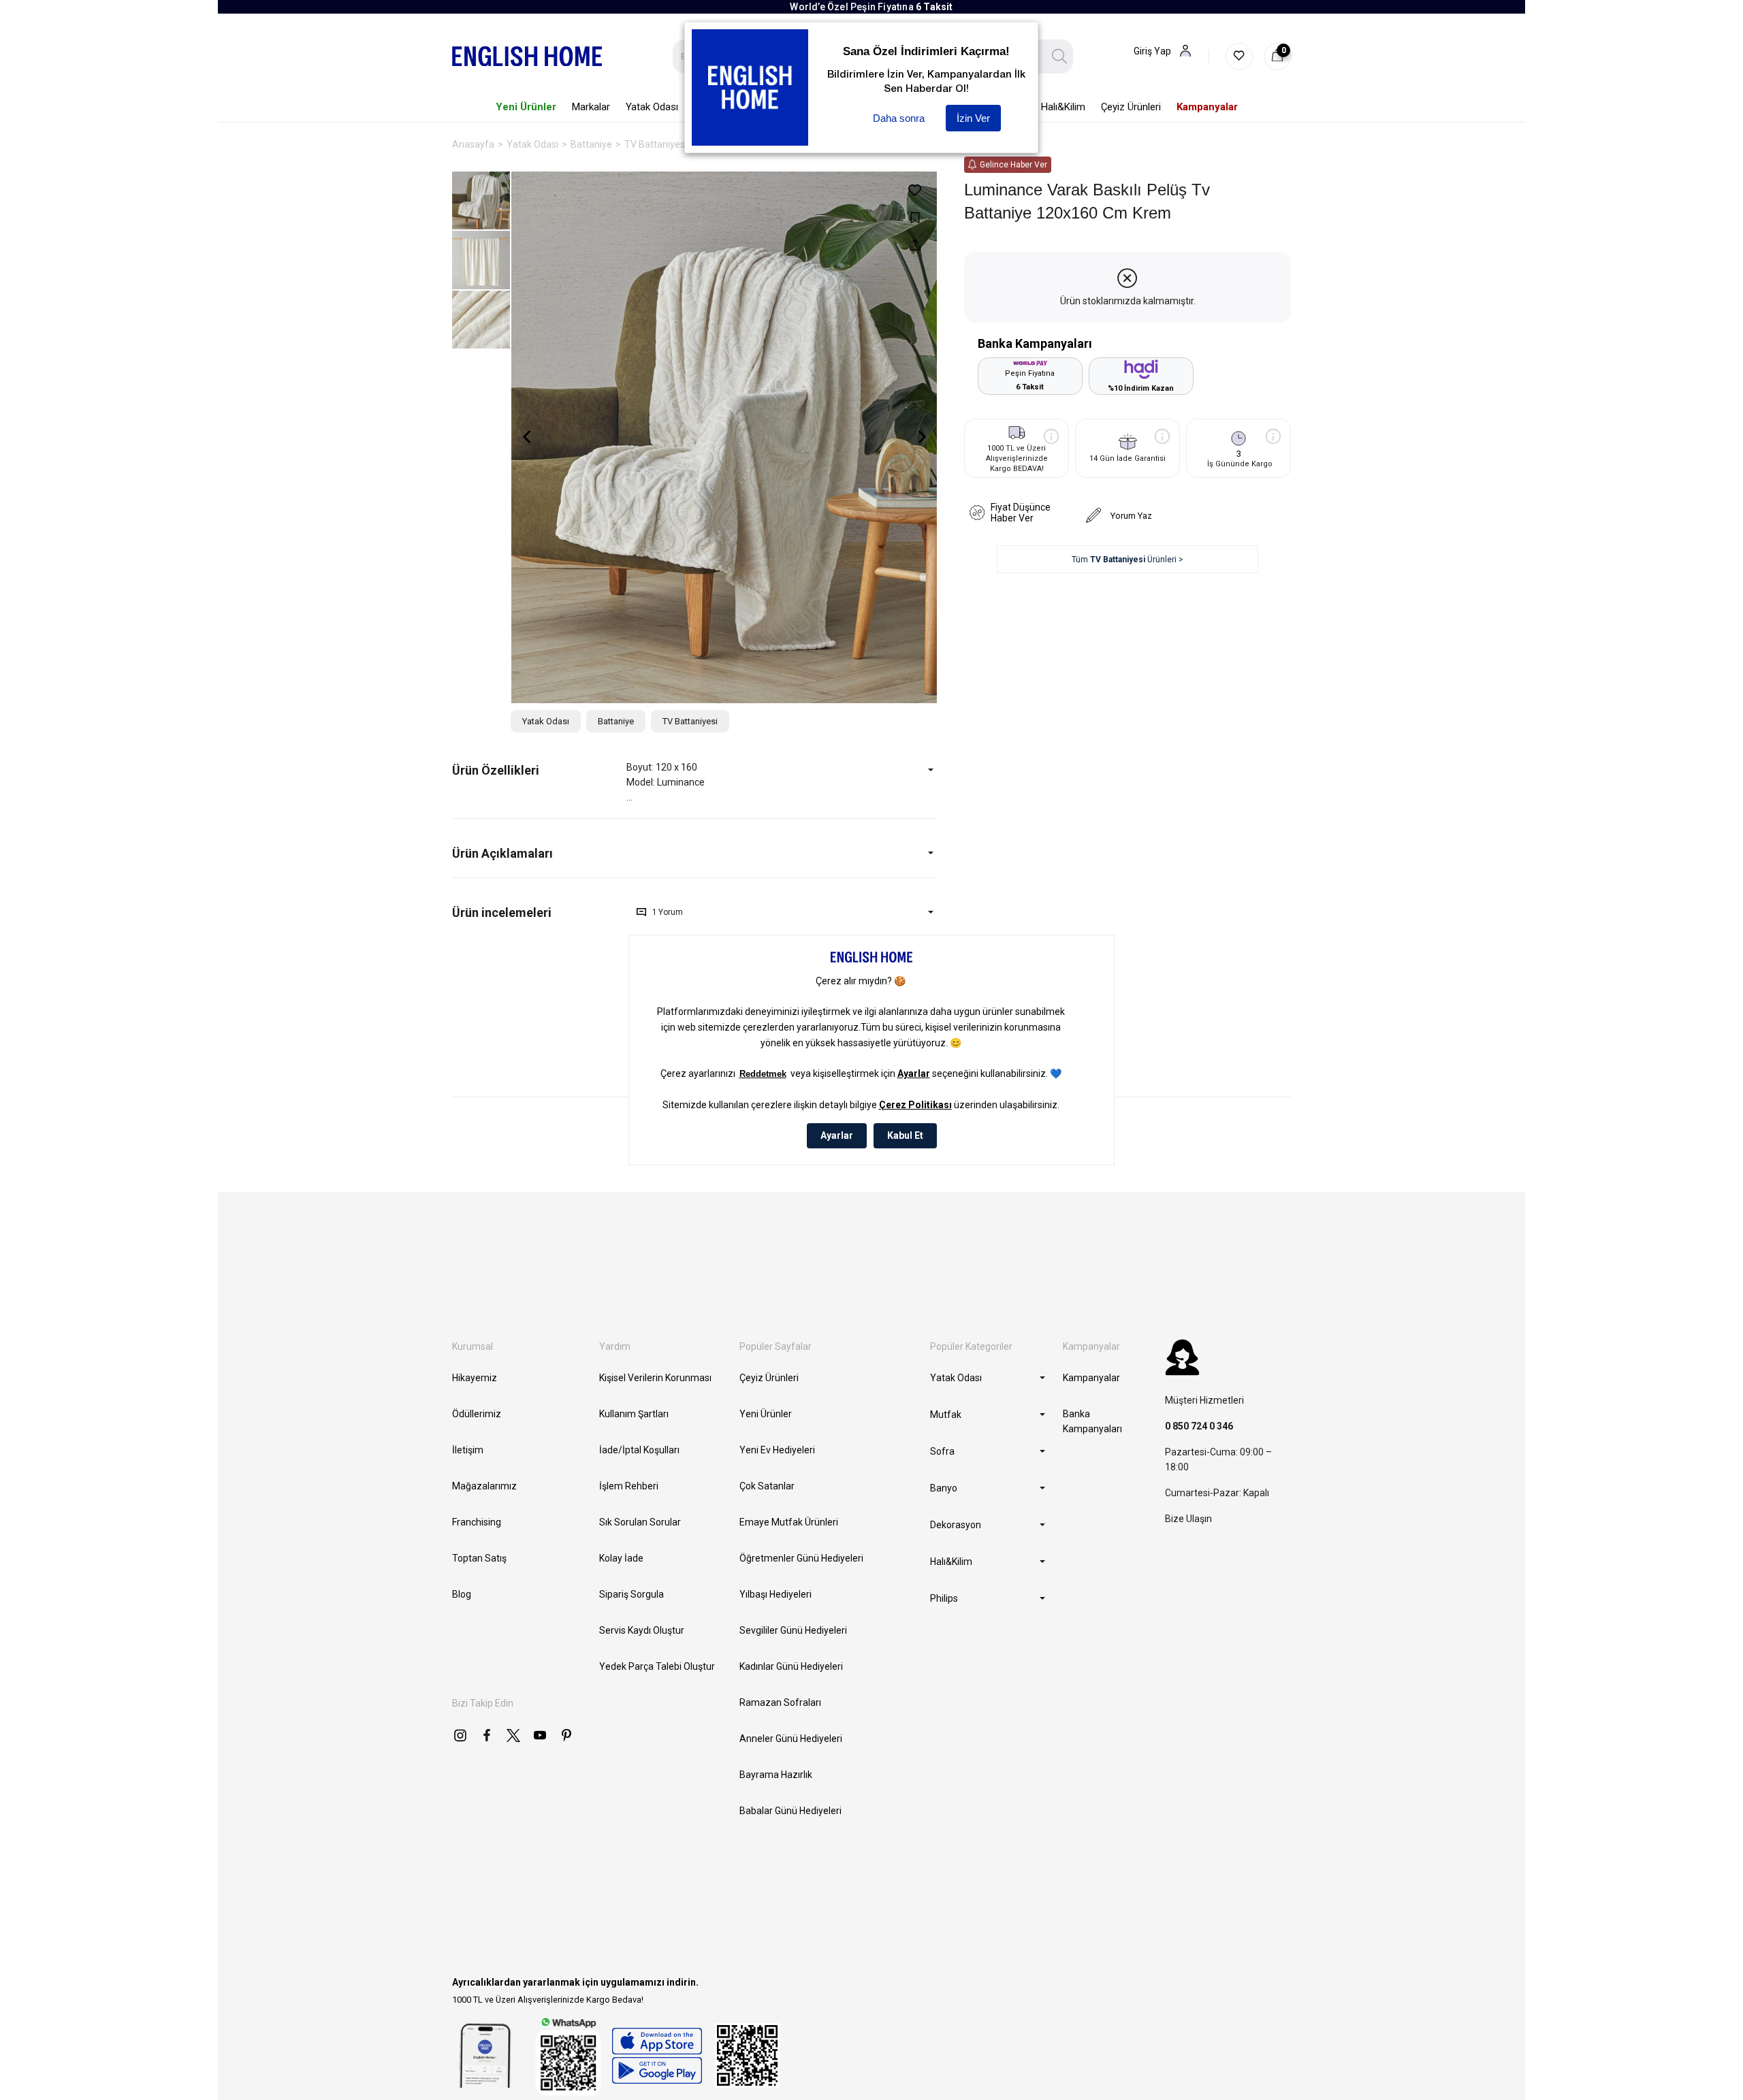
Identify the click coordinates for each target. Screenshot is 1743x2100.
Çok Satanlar (767, 1486)
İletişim (468, 1450)
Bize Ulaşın (1188, 1519)
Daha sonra (899, 118)
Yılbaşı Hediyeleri (775, 1594)
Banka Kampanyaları (1092, 1421)
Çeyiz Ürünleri (769, 1378)
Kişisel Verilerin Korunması (655, 1378)
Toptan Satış (479, 1558)
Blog (462, 1594)
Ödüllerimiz (477, 1414)
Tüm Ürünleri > (1128, 560)
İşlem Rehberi (629, 1486)
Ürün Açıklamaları (502, 853)
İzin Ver (973, 118)
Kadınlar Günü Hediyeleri (791, 1666)
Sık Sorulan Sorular (640, 1522)
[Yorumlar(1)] (539, 912)
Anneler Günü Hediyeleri (791, 1739)
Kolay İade (621, 1558)
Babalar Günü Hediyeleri (790, 1811)
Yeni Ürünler (766, 1414)
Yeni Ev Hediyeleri (777, 1450)
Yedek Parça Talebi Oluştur (657, 1666)
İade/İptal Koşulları (639, 1450)
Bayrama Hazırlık (776, 1775)
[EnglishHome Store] (657, 2056)
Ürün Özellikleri (496, 770)
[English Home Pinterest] (566, 1735)
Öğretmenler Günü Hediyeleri (801, 1558)
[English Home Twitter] (513, 1735)
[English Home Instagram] (460, 1735)
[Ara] (1060, 56)
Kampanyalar (1091, 1378)
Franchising (477, 1522)
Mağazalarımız (484, 1486)
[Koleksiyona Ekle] (915, 217)
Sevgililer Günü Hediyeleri (793, 1630)
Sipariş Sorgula (631, 1594)
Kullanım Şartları (634, 1414)
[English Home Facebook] (487, 1735)
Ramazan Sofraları (780, 1702)
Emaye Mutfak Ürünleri (789, 1522)
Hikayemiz (475, 1378)
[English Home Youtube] (540, 1735)
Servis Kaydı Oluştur (642, 1630)
